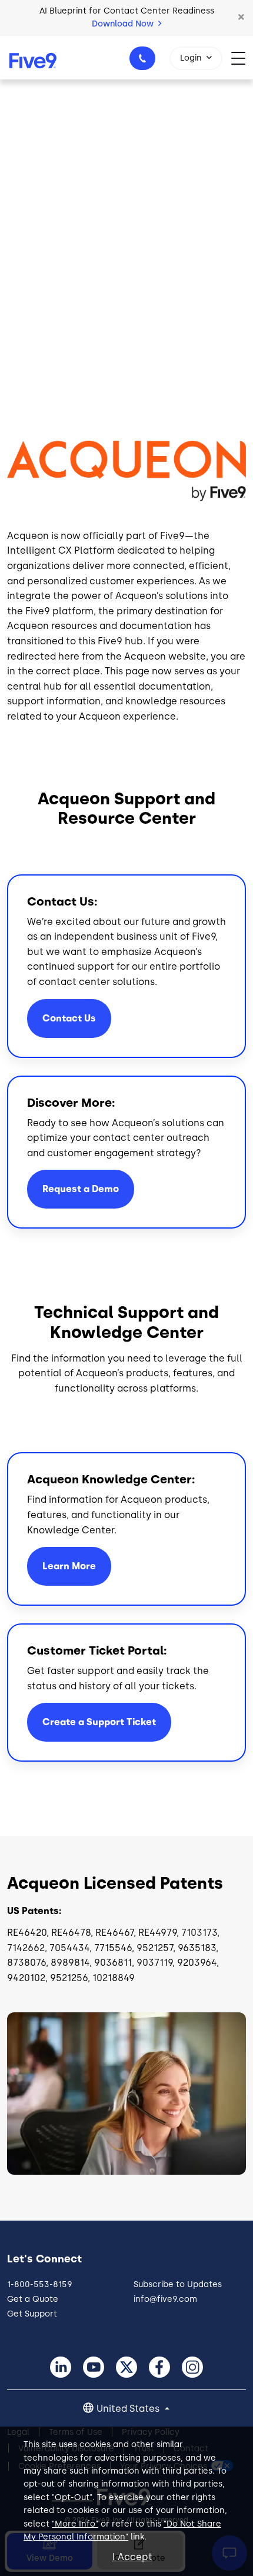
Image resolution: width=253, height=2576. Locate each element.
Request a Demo (81, 1189)
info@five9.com (165, 2299)
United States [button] (129, 2409)
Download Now (124, 24)
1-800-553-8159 (142, 58)
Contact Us (69, 1018)
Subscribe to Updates (178, 2284)
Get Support (32, 2314)
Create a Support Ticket (99, 1722)
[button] (241, 18)
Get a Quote (33, 2299)
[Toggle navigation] (242, 57)
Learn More (69, 1566)
